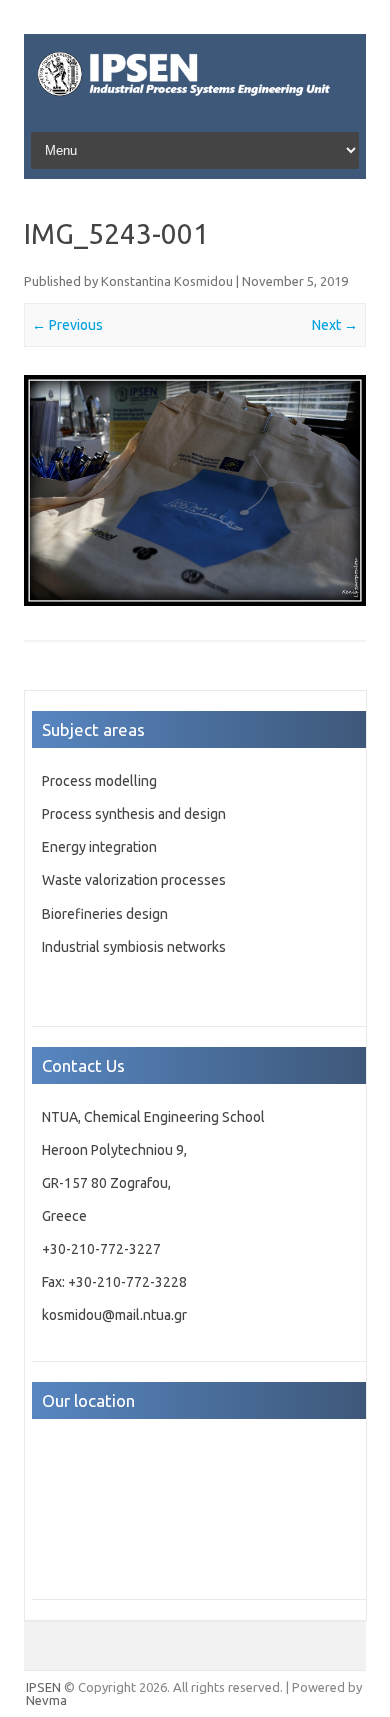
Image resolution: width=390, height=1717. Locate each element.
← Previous (67, 325)
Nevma (46, 1700)
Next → (335, 325)
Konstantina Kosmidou (167, 281)
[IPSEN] (195, 101)
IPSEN (43, 1687)
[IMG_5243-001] (195, 491)
